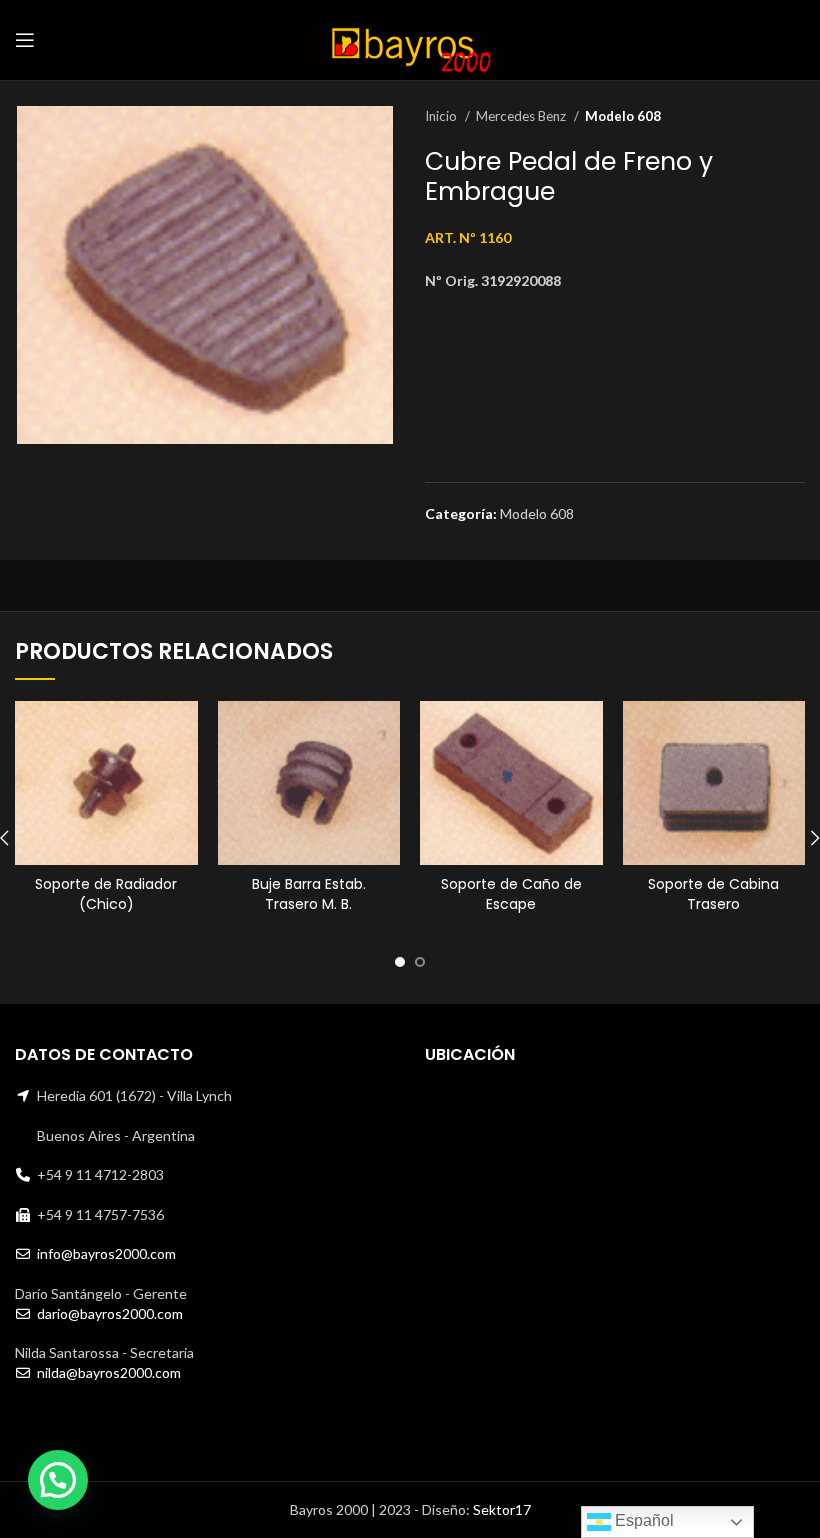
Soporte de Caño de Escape (511, 894)
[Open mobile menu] (25, 40)
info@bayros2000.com (106, 1253)
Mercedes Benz (522, 116)
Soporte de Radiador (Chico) (106, 894)
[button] (58, 1480)
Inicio (442, 116)
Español (642, 1520)
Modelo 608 (623, 116)
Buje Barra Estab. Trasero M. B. (309, 894)
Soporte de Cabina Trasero (713, 894)
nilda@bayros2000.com (109, 1372)
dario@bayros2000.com (110, 1313)
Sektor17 (502, 1509)
